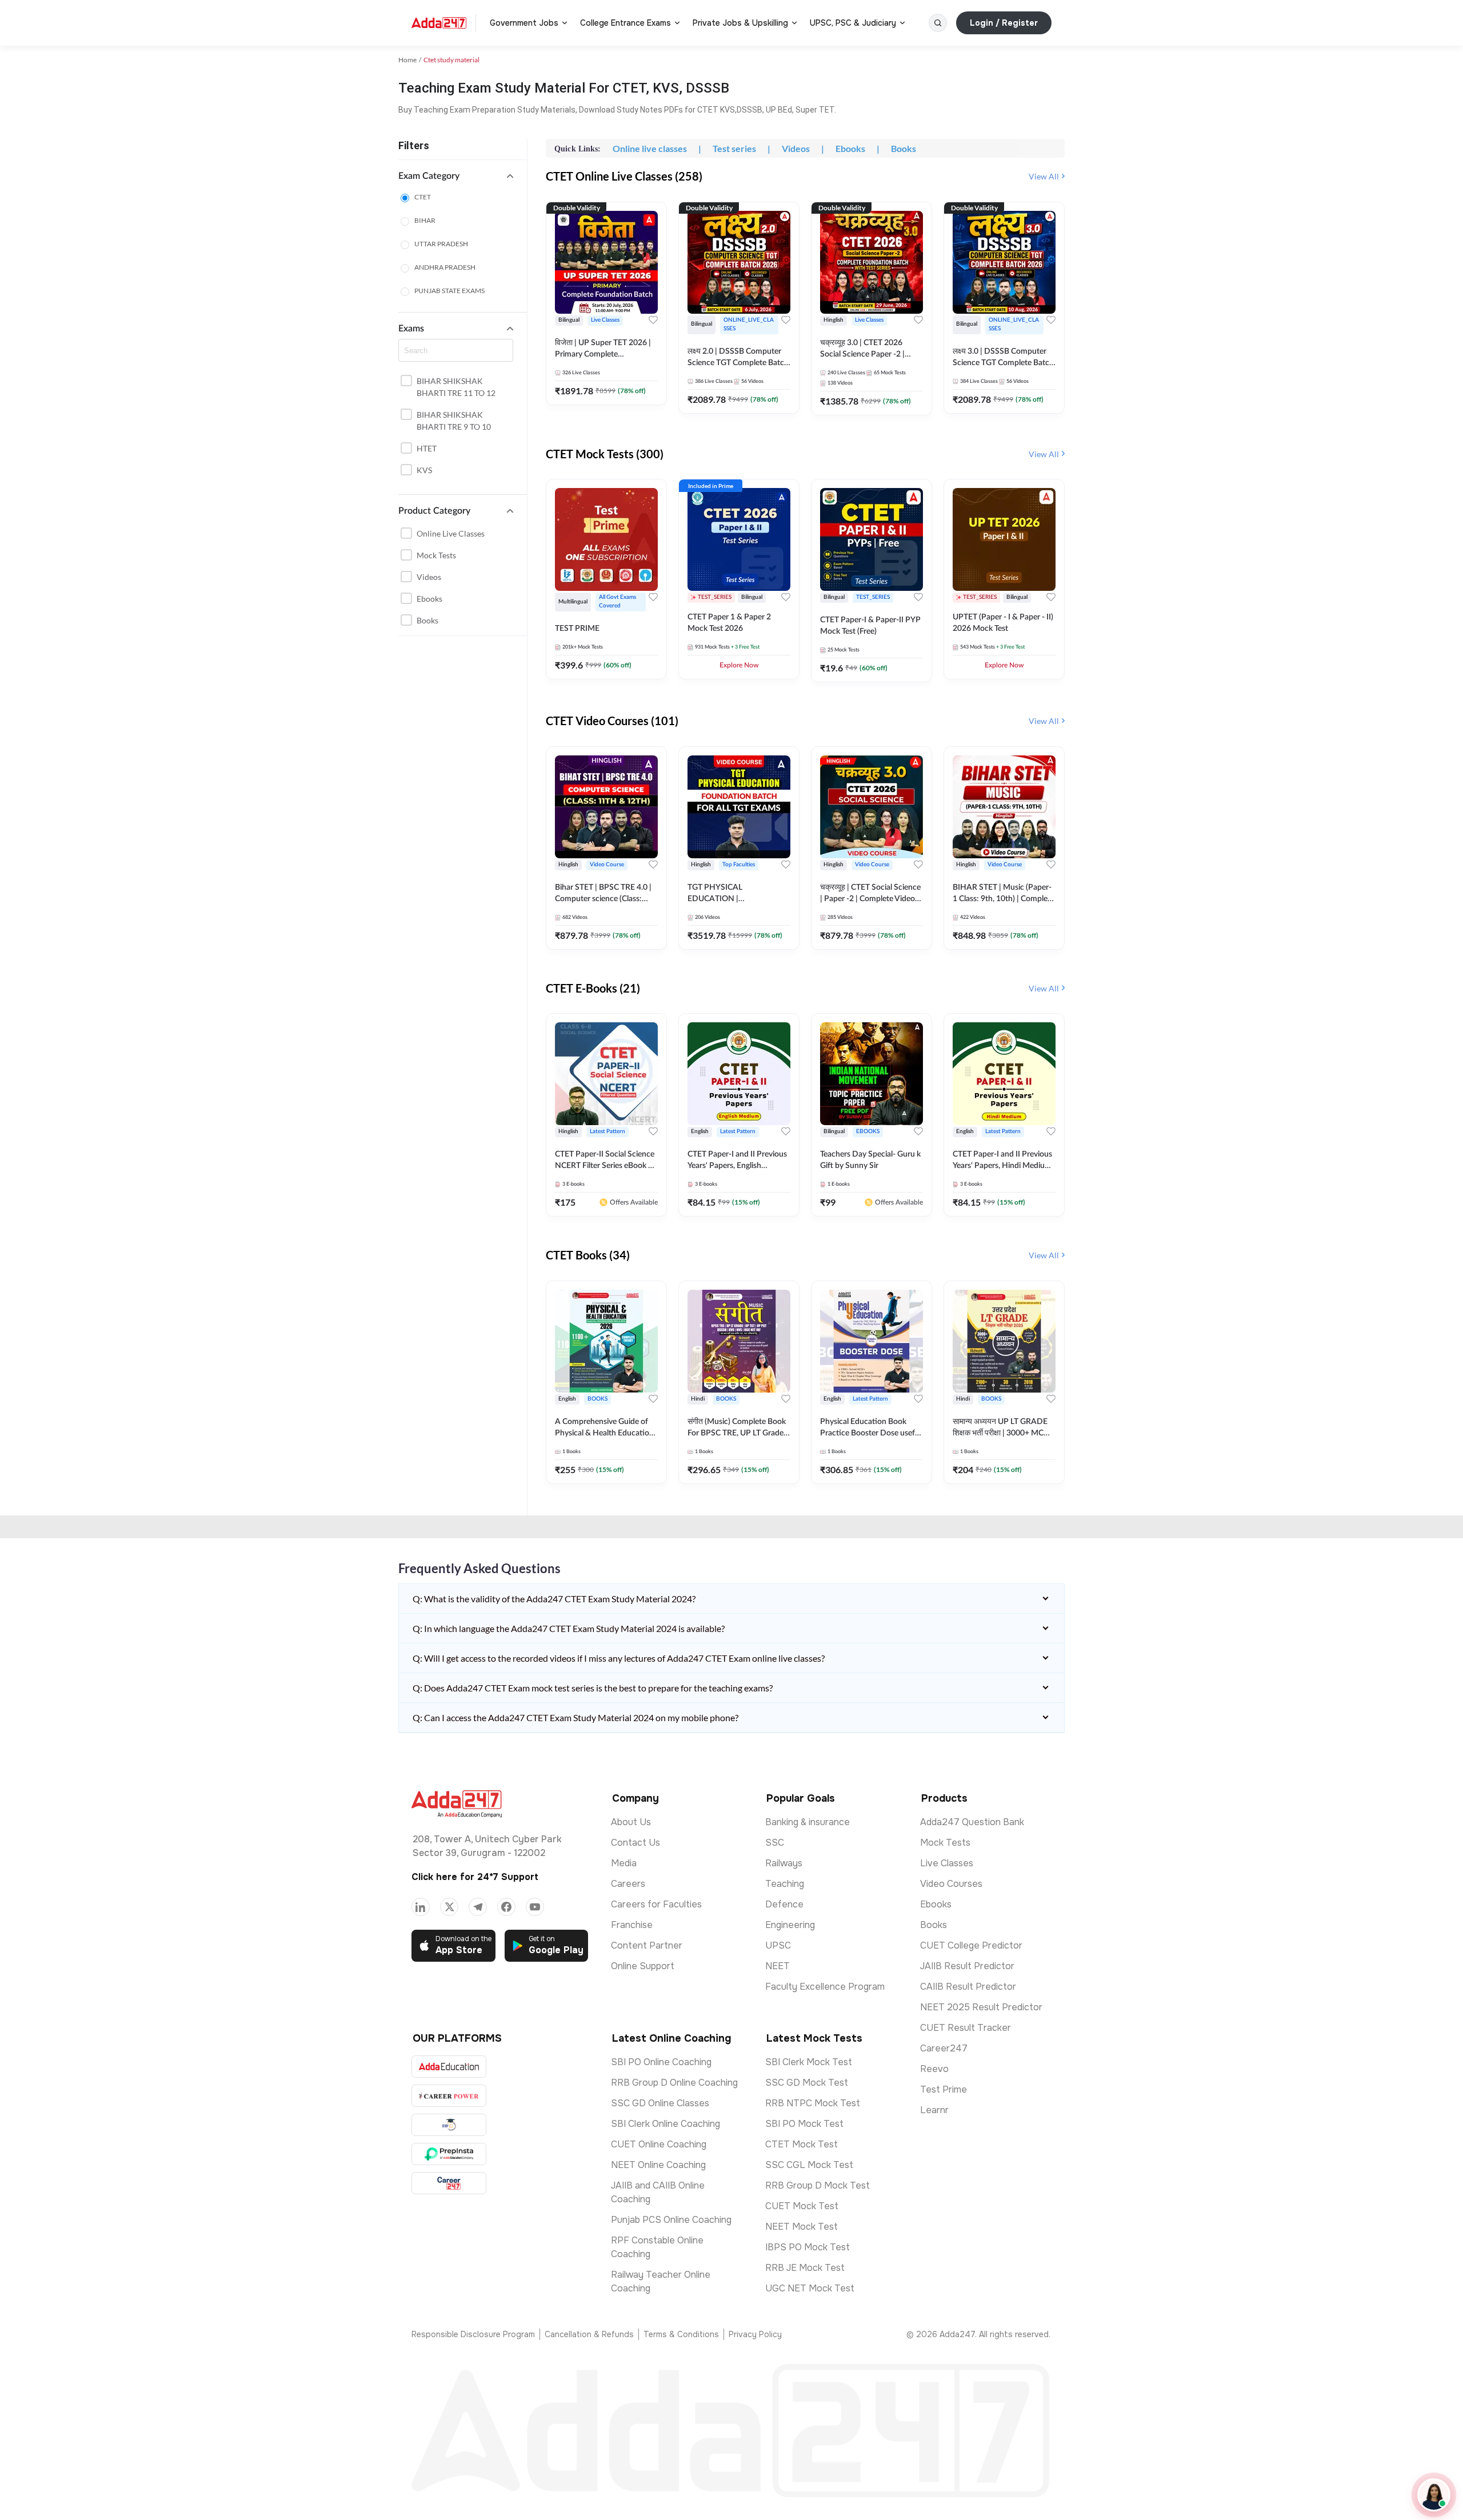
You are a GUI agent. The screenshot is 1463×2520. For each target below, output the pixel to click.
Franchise (632, 1925)
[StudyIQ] (449, 2125)
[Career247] (449, 2183)
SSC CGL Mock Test (809, 2165)
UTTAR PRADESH (441, 244)
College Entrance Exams (625, 23)
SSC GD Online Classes (660, 2103)
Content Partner (647, 1945)
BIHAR (425, 220)
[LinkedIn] (421, 1907)
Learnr (934, 2110)
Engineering (790, 1925)
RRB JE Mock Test (805, 2268)
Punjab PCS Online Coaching (671, 2220)
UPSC (778, 1945)
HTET (427, 448)
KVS (424, 470)
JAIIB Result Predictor (967, 1966)
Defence (784, 1904)
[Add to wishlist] (653, 320)
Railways (784, 1863)
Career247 (944, 2048)
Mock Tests (436, 555)
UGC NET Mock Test (810, 2288)
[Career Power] (449, 2096)
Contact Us (635, 1843)
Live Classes (947, 1863)
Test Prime (944, 2089)
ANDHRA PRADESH (445, 267)
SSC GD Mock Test (807, 2083)
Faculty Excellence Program (825, 1987)
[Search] (938, 23)
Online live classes (451, 533)
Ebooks (429, 599)
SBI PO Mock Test (804, 2124)
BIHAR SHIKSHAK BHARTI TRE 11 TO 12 (456, 387)
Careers (628, 1884)
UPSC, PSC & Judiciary (853, 23)
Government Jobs (524, 23)
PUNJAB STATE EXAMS (449, 291)
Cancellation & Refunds (589, 2334)
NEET (778, 1966)
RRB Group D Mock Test (818, 2185)
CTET (423, 197)
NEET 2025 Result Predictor (981, 2007)
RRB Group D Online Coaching (674, 2083)
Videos (429, 577)
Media (624, 1863)
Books (427, 620)
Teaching (785, 1884)
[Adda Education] (449, 2067)
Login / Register (1004, 23)
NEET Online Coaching (658, 2165)
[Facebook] (506, 1907)
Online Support (643, 1966)
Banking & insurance (808, 1822)
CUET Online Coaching (659, 2144)
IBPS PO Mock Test (808, 2247)
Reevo (934, 2069)
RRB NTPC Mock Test (813, 2103)
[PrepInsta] (449, 2154)
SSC (775, 1843)
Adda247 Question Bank (972, 1822)
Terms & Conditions (681, 2334)
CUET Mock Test (802, 2206)
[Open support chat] (1434, 2495)
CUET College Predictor (971, 1945)
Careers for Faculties (656, 1904)
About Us (631, 1822)
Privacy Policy (755, 2334)
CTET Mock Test (802, 2144)
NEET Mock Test (802, 2227)
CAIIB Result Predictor (968, 1987)
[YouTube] (535, 1907)
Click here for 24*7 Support (475, 1877)
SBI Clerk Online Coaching (665, 2124)
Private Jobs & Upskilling (740, 23)
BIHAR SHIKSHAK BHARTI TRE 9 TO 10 (454, 421)
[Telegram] (478, 1907)
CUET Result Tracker (966, 2028)
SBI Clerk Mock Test (809, 2062)
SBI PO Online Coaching (661, 2062)
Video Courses (951, 1884)
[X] (449, 1907)
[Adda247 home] (439, 23)
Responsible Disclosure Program (473, 2334)
